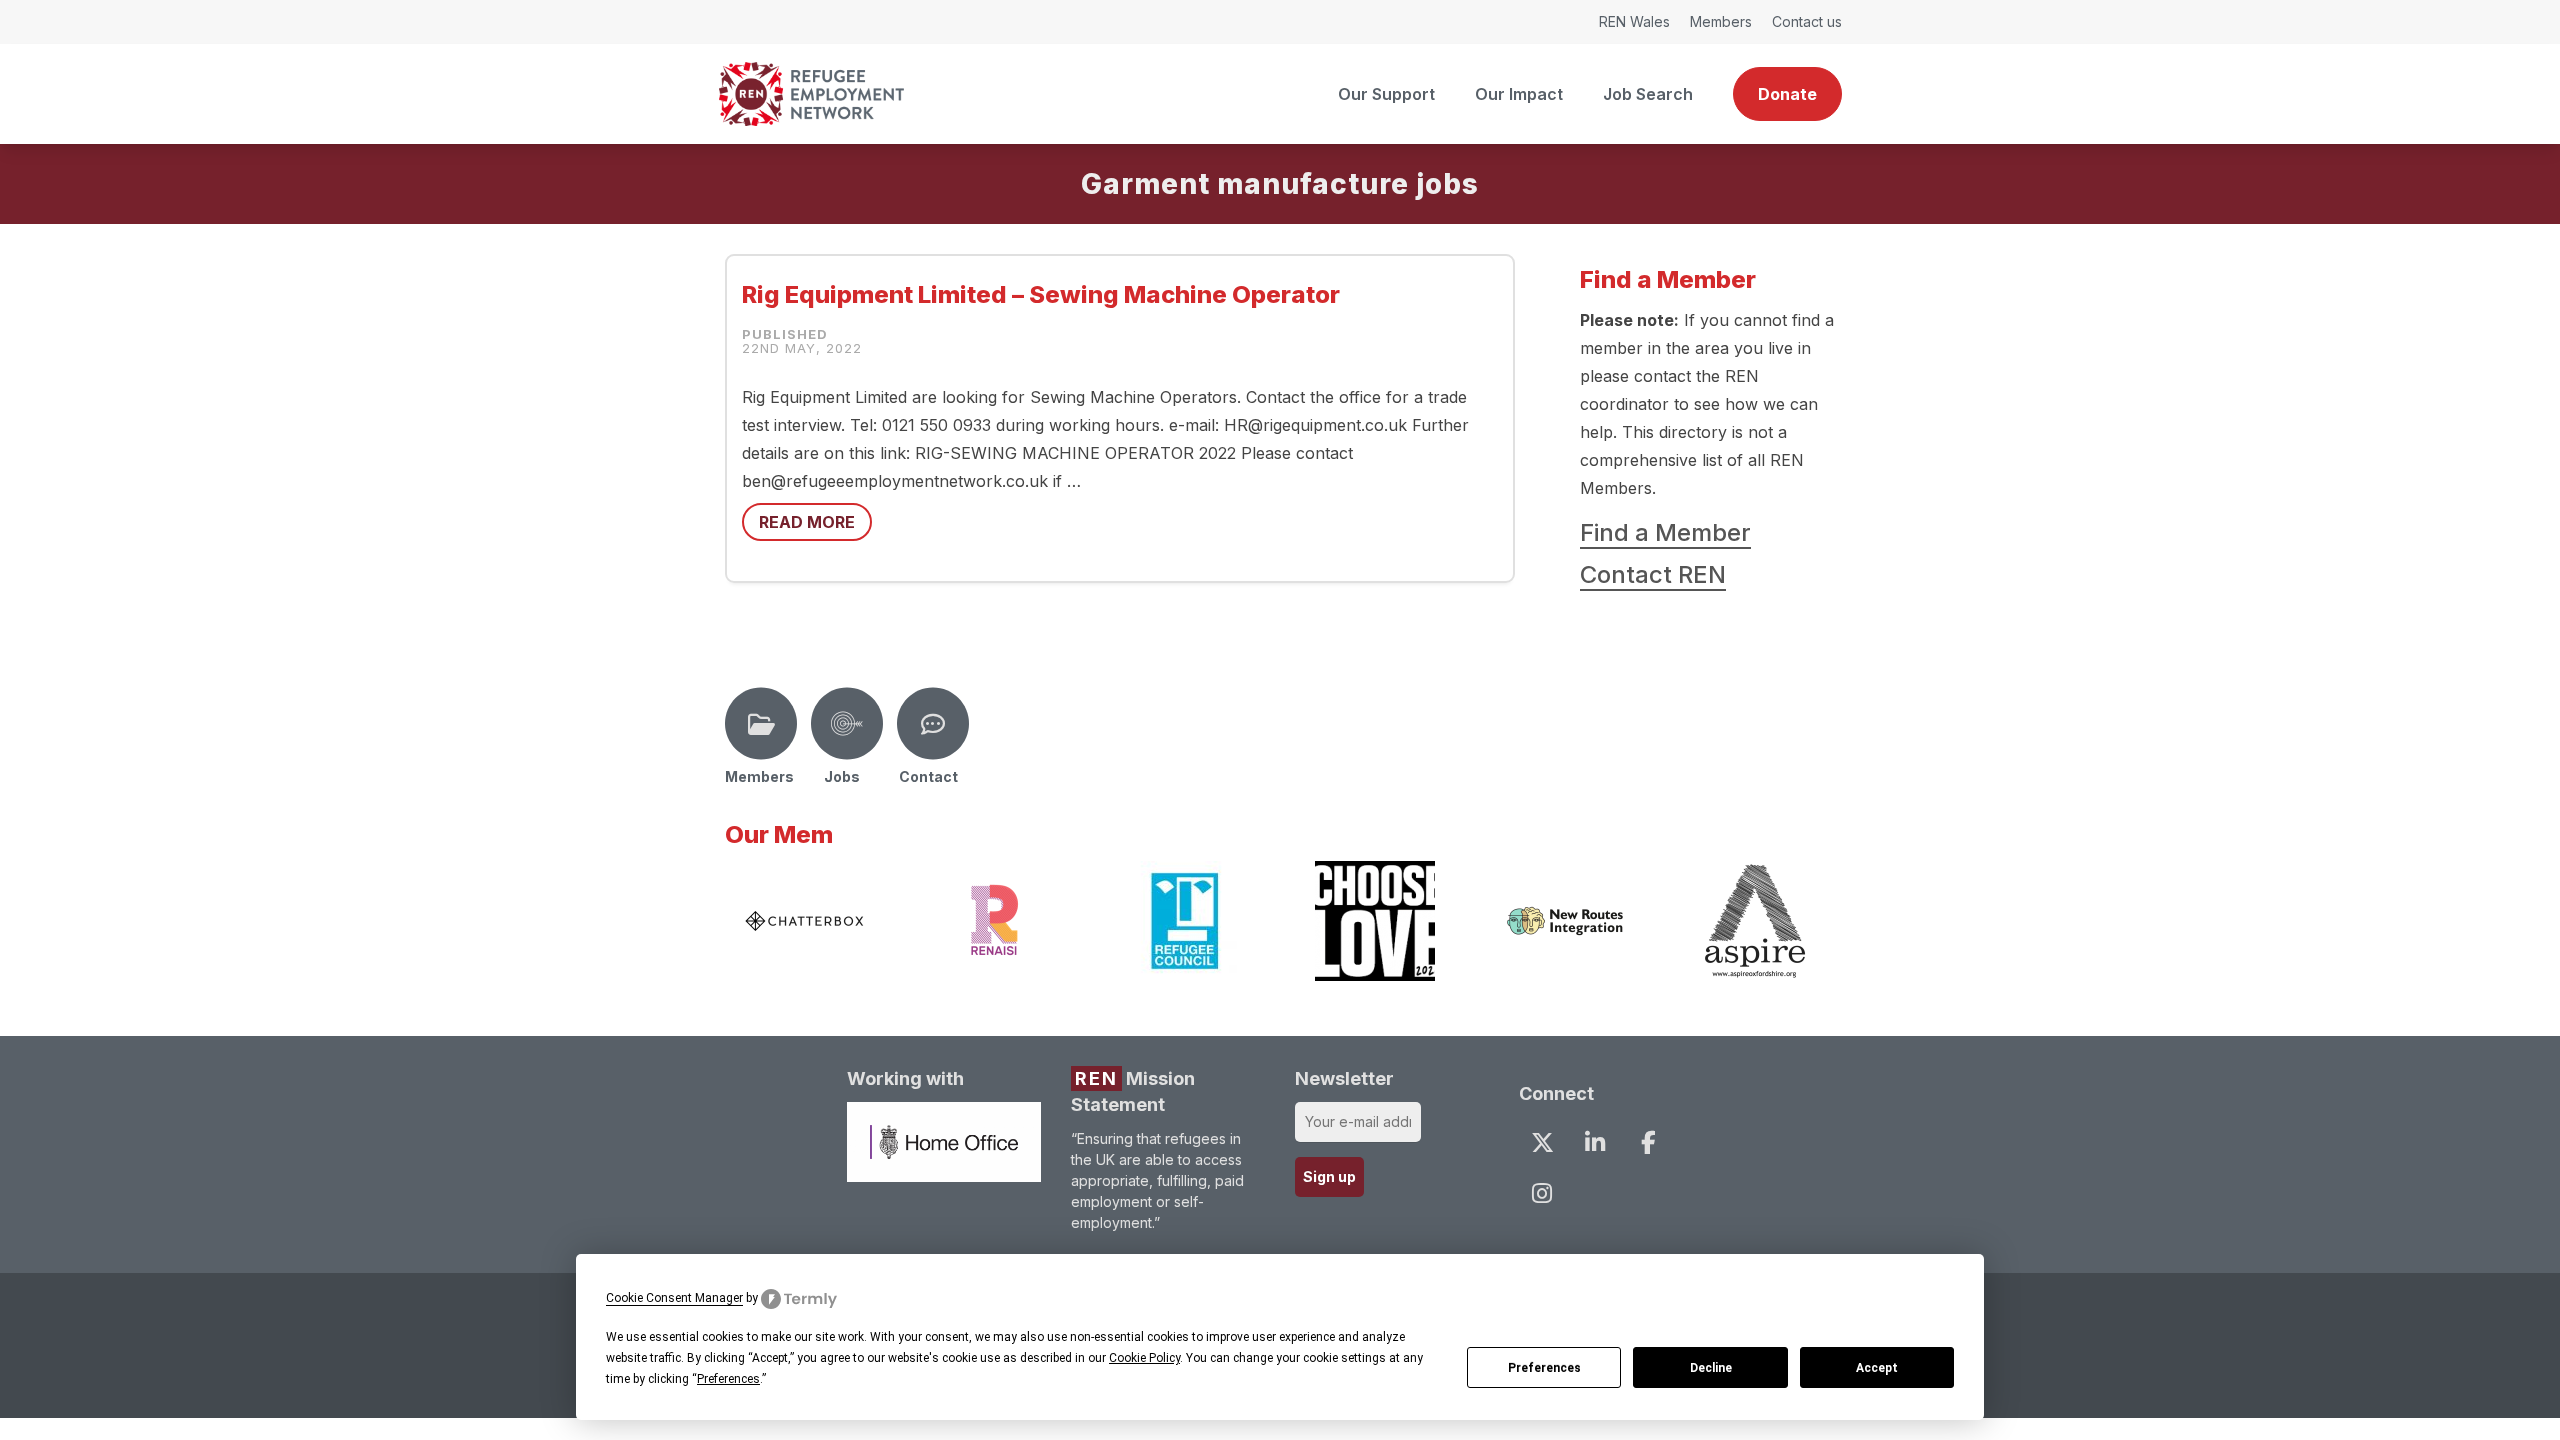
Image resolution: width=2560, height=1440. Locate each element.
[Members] (761, 724)
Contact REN (1653, 574)
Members (1721, 21)
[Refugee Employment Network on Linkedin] (1595, 1142)
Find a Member (1665, 532)
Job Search (1648, 94)
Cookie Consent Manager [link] (674, 1298)
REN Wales (1634, 21)
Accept (1877, 1368)
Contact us (1807, 21)
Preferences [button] (728, 1379)
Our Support (1386, 94)
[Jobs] (847, 724)
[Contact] (933, 724)
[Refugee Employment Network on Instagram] (1542, 1193)
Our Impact (1519, 94)
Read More (807, 522)
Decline (1711, 1368)
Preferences (1544, 1368)
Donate (1787, 94)
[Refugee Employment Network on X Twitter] (1542, 1142)
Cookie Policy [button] (1144, 1358)
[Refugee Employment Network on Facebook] (1648, 1142)
